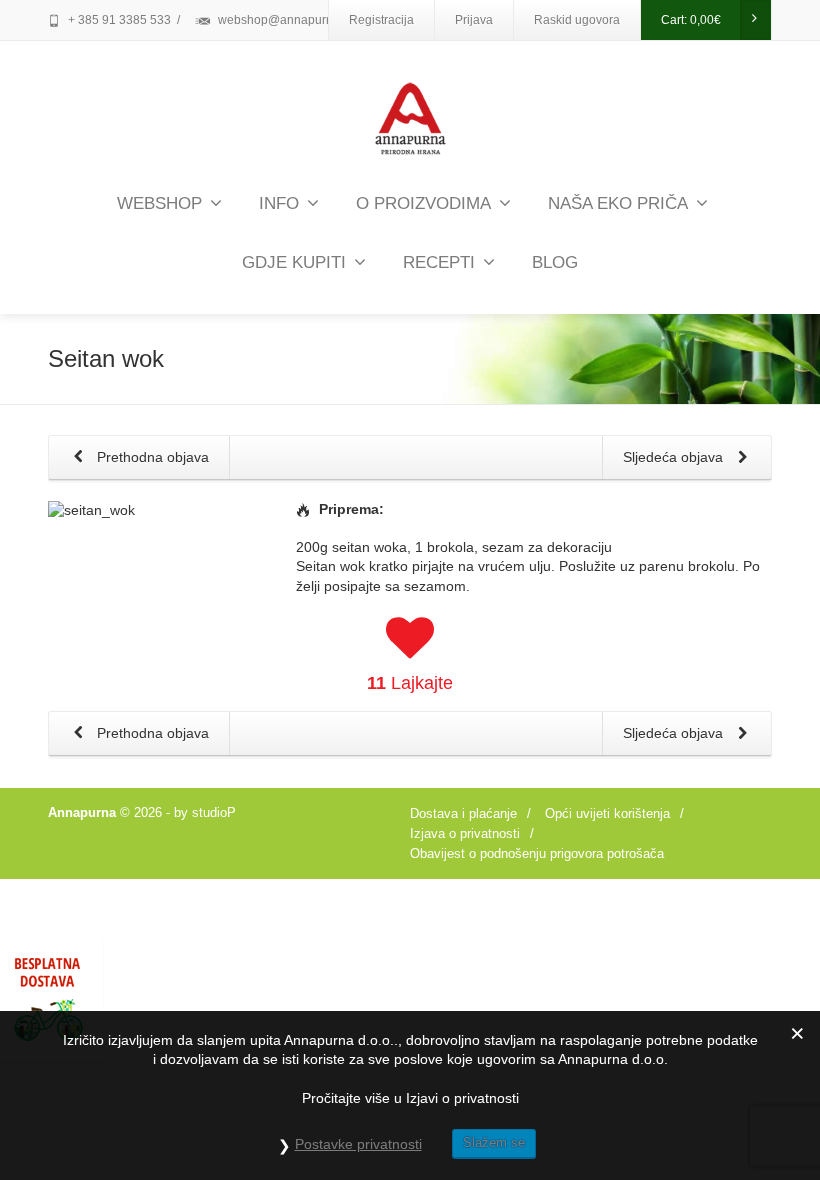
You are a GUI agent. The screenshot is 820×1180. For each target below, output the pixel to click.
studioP (214, 812)
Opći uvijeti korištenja (607, 813)
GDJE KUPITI (294, 262)
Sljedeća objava (675, 457)
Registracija (381, 20)
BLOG (555, 262)
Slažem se (494, 1142)
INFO (279, 203)
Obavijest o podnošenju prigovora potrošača (537, 853)
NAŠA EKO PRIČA (618, 203)
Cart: (691, 20)
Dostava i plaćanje (463, 813)
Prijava (474, 20)
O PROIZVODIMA (423, 203)
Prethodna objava (151, 457)
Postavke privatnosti (358, 1144)
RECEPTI (439, 262)
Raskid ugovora (577, 20)
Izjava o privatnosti (465, 833)
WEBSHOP (159, 203)
